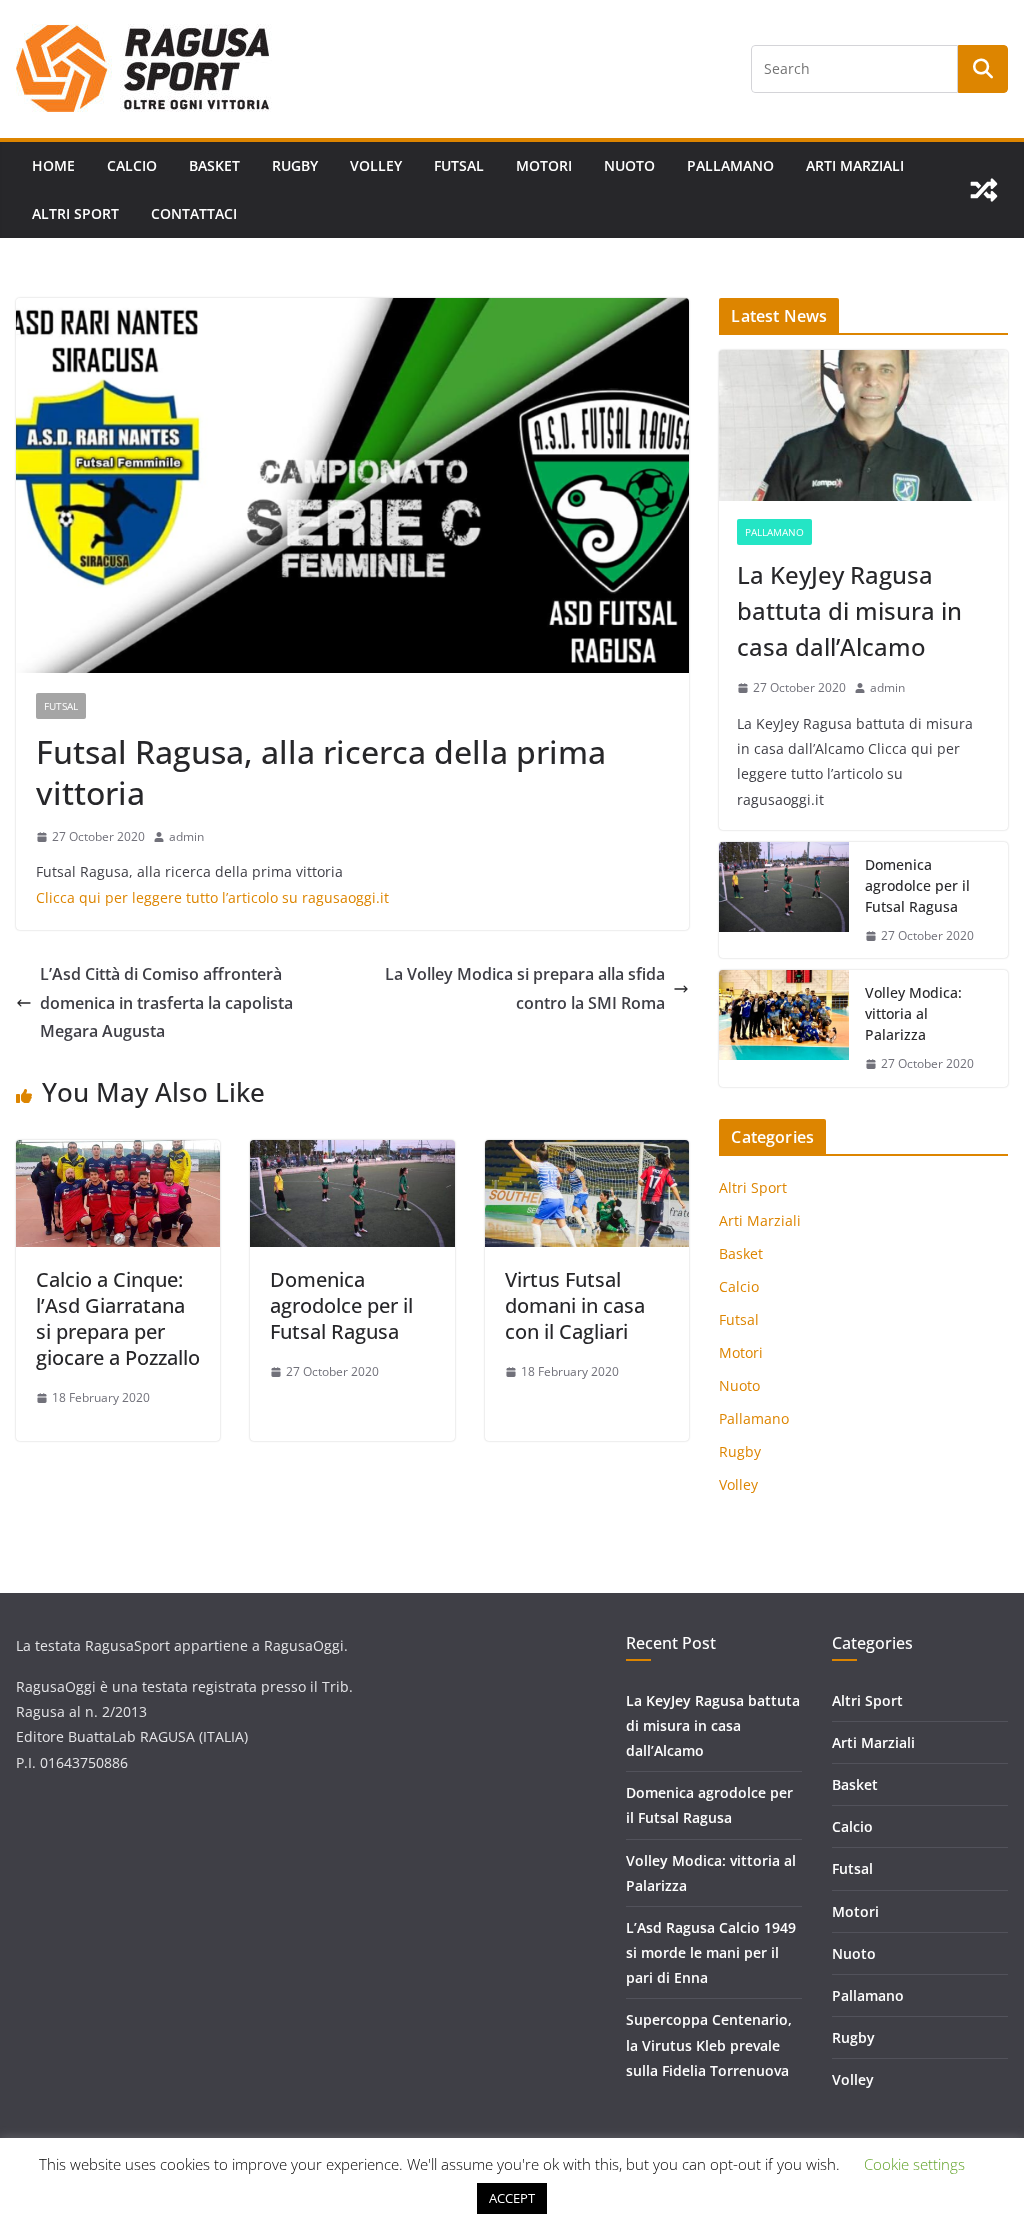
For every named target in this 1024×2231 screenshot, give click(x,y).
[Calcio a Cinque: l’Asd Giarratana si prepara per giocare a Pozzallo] (118, 1154)
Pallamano (730, 165)
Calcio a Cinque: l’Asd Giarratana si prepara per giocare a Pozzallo (118, 1318)
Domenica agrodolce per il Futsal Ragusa (341, 1305)
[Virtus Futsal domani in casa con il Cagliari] (587, 1154)
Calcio (132, 165)
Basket (214, 165)
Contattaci (194, 213)
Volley (376, 165)
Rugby (295, 165)
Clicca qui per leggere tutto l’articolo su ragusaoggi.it (212, 897)
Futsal (459, 165)
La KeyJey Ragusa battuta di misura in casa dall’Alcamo (849, 610)
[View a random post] (984, 190)
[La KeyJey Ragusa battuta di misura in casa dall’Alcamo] (863, 426)
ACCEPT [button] (512, 2198)
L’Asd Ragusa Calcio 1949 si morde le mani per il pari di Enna (711, 1952)
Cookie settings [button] (914, 2164)
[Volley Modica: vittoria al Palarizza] (784, 1028)
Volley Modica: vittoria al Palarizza (913, 1013)
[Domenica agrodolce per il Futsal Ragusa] (352, 1154)
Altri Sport (75, 213)
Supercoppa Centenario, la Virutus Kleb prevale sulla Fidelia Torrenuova (709, 2044)
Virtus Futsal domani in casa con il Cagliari (575, 1305)
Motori (544, 165)
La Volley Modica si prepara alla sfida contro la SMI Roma (525, 988)
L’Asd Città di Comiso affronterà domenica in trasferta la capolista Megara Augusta (166, 1003)
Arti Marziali (855, 165)
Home (53, 165)
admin (186, 836)
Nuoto (629, 165)
